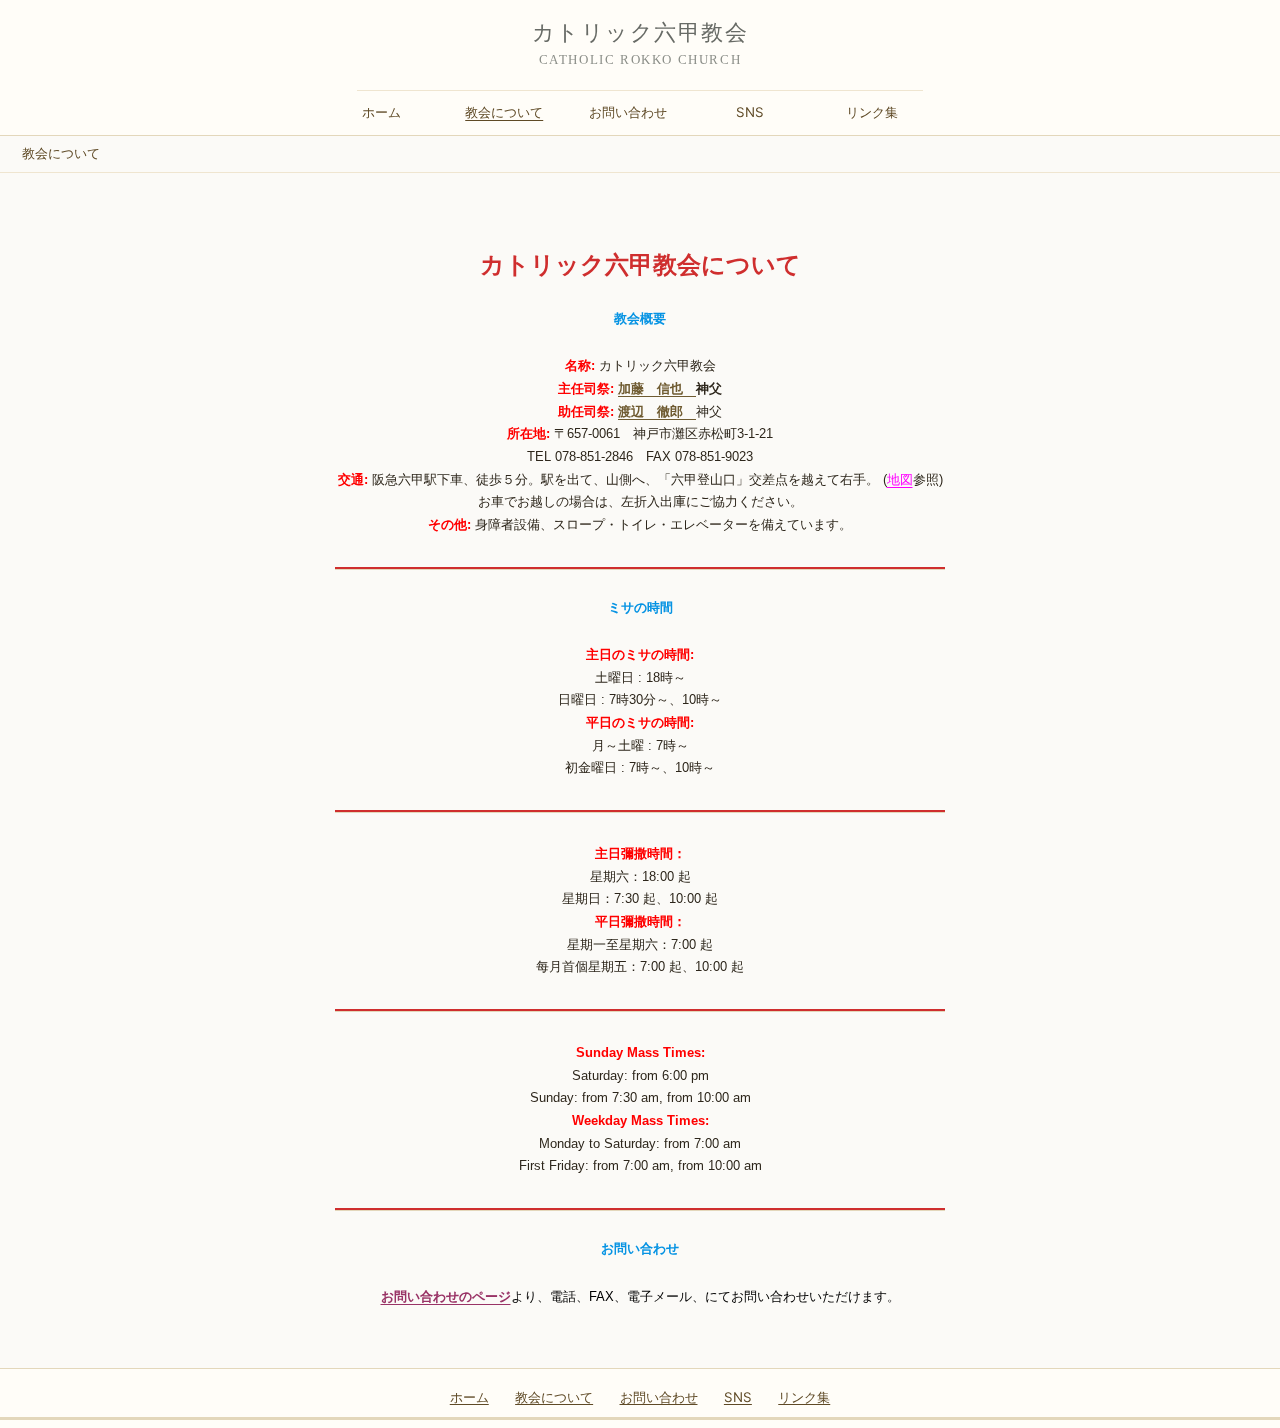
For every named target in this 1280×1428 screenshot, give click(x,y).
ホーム (381, 112)
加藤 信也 (657, 388)
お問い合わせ (628, 112)
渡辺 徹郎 (657, 411)
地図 (900, 479)
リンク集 (872, 112)
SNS (750, 112)
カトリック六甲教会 (640, 32)
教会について (504, 112)
